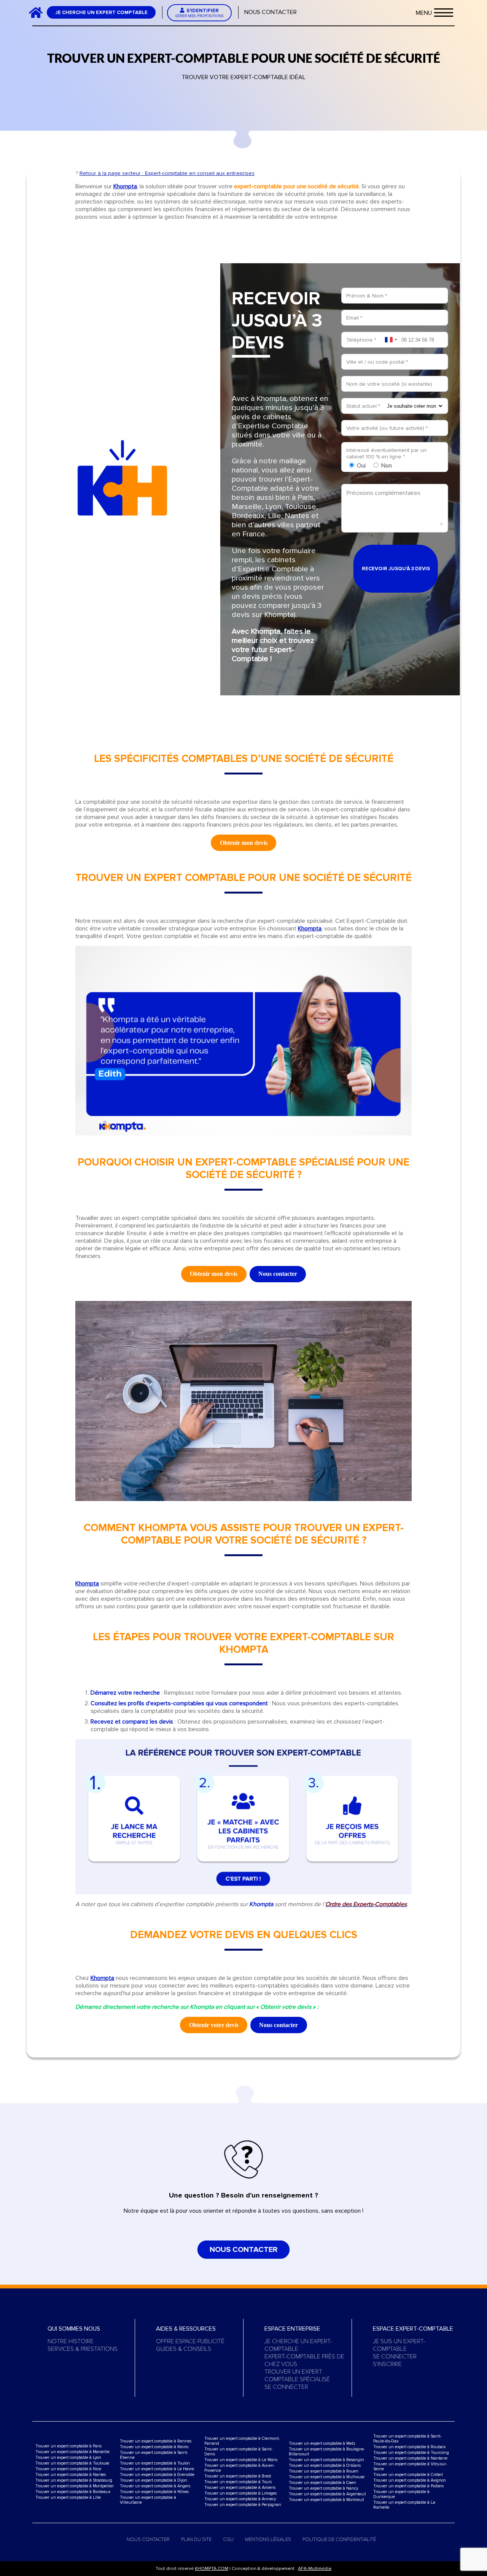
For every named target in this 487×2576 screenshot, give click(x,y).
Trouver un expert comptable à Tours (238, 2482)
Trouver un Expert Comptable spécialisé (297, 2376)
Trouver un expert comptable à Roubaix (409, 2447)
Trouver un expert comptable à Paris (68, 2446)
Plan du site (196, 2539)
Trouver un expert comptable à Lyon (68, 2458)
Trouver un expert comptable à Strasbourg (74, 2480)
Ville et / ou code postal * (377, 362)
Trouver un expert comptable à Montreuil (326, 2500)
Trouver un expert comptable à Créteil (408, 2475)
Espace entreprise (292, 2329)
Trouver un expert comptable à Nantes (71, 2475)
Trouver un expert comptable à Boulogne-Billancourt (327, 2452)
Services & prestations (83, 2349)
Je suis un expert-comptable (399, 2345)
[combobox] (391, 340)
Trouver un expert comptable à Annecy (240, 2499)
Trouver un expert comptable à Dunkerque (401, 2494)
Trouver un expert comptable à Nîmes (154, 2492)
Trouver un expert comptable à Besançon (326, 2460)
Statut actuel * (363, 406)
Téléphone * (361, 340)
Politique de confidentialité (339, 2539)
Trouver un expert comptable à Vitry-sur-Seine (410, 2466)
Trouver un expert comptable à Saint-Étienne (154, 2455)
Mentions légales (268, 2539)
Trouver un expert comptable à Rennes (156, 2441)
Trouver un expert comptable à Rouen (324, 2471)
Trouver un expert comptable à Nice (68, 2469)
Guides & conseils (184, 2349)
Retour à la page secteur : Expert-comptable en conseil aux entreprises (167, 173)
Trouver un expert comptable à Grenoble (157, 2475)
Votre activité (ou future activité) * (387, 428)
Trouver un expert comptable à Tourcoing (411, 2453)
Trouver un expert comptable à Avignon (410, 2480)
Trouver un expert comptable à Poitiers (408, 2486)
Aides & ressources (186, 2329)
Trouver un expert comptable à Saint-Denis (238, 2452)
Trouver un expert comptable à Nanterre (410, 2458)
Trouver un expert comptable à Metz (322, 2443)
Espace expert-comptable (413, 2329)
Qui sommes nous (74, 2329)
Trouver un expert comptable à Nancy (323, 2488)
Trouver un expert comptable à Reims (154, 2447)
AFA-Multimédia (315, 2569)
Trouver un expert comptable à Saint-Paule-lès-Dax (407, 2439)
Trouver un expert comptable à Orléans (325, 2465)
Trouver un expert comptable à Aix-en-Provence (240, 2468)
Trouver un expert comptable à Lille (68, 2497)
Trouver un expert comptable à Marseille (72, 2452)
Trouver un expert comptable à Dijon (154, 2480)
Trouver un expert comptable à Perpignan (243, 2505)
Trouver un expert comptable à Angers (155, 2486)
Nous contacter (271, 12)
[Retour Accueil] (39, 12)
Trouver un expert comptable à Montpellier (75, 2486)
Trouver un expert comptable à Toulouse (72, 2463)
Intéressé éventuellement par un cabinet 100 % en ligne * (386, 453)
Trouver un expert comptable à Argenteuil (327, 2494)
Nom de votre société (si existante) (389, 384)
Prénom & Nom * (367, 296)
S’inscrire (387, 2364)
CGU (228, 2539)
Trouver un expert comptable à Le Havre (157, 2469)
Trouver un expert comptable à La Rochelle (404, 2505)
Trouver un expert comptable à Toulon (155, 2463)
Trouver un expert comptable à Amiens (240, 2488)
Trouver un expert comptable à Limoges (240, 2493)
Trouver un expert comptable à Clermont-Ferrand (242, 2441)
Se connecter (286, 2387)
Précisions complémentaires (384, 493)
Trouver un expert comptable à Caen (322, 2483)
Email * (354, 318)
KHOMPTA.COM (212, 2569)
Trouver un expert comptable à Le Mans (241, 2460)
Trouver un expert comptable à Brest (238, 2476)
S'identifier (200, 13)
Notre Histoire (71, 2341)
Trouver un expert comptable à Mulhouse (327, 2477)
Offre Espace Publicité (190, 2341)
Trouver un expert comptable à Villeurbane (148, 2500)
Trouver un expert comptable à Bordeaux (73, 2492)
